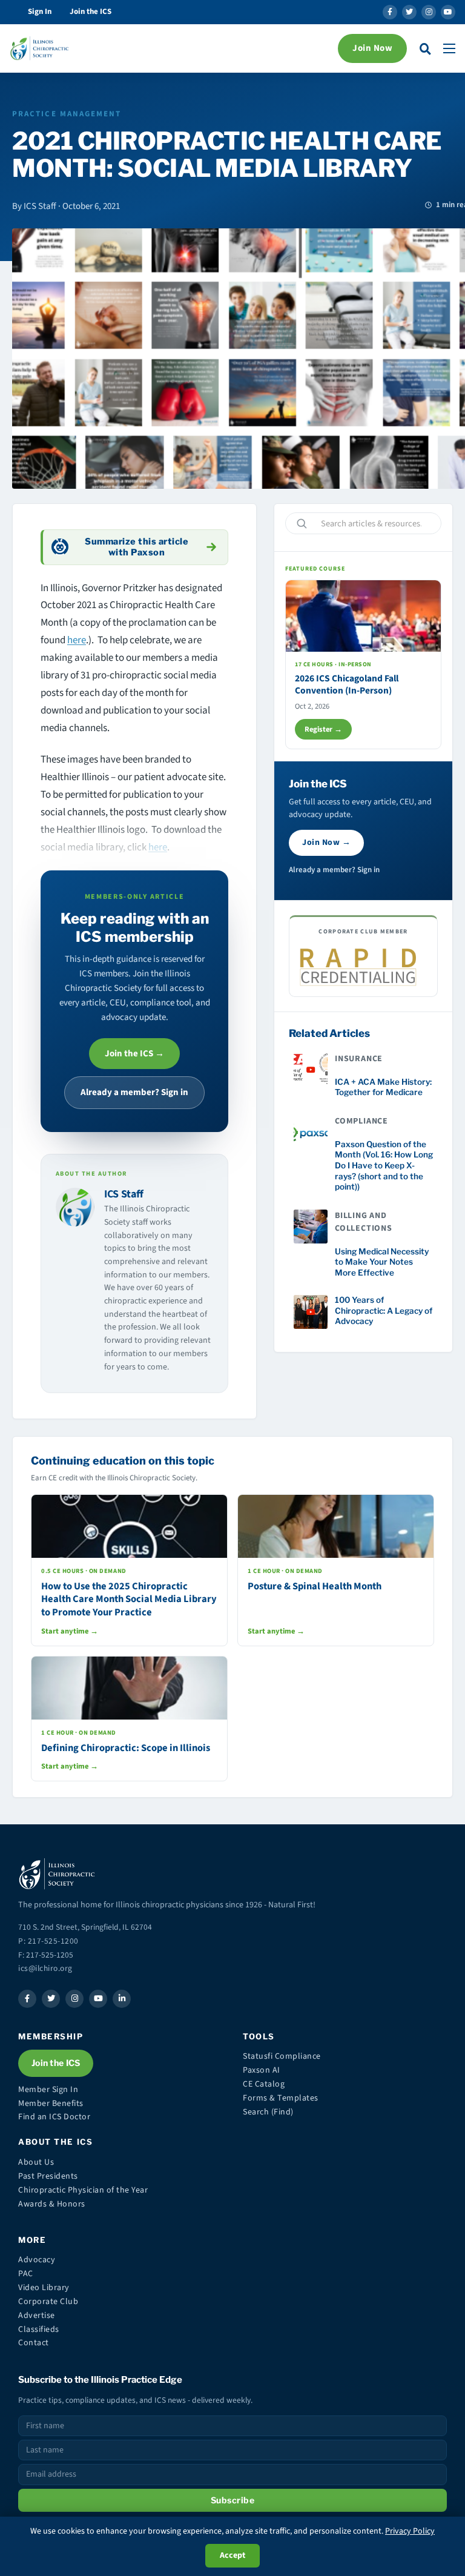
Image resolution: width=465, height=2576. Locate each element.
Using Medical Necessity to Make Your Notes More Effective (382, 1262)
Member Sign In (48, 2090)
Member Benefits (51, 2104)
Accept (232, 2555)
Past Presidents (48, 2176)
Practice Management (67, 114)
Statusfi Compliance (282, 2056)
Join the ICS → (134, 1054)
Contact (34, 2343)
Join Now (372, 48)
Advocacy (37, 2260)
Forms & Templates (281, 2098)
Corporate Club (48, 2302)
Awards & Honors (52, 2204)
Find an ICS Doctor (54, 2117)
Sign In (40, 12)
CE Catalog (264, 2084)
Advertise (37, 2316)
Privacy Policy (410, 2531)
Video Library (44, 2288)
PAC (26, 2274)
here (77, 640)
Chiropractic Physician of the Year (83, 2190)
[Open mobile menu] (449, 48)
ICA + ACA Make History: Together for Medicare (383, 1087)
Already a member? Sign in (134, 1092)
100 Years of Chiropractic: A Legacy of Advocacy (384, 1310)
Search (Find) (268, 2112)
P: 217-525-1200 (48, 1941)
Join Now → (326, 843)
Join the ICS (91, 12)
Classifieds (39, 2329)
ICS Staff (124, 1194)
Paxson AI (262, 2070)
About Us (36, 2162)
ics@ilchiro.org (45, 1968)
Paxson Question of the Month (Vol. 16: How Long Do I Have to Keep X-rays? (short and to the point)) (384, 1165)
